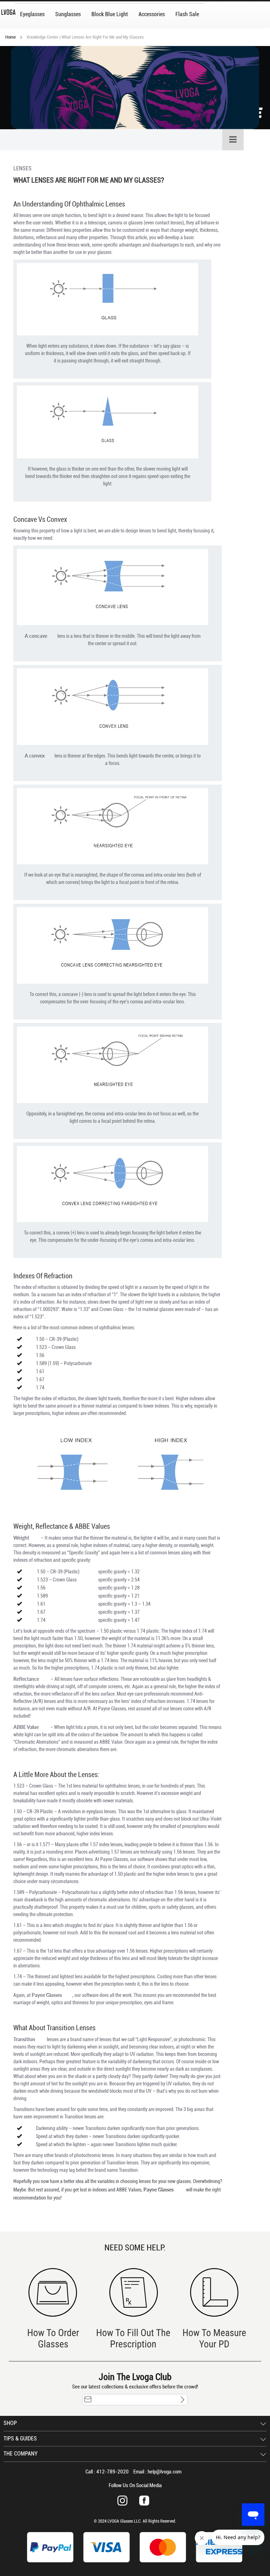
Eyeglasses (32, 14)
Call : (107, 2472)
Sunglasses (68, 14)
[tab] (122, 140)
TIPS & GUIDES (20, 2439)
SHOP (10, 2423)
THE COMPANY (21, 2454)
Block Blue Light (110, 14)
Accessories (152, 14)
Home (11, 37)
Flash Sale (187, 14)
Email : (157, 2472)
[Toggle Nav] (233, 140)
